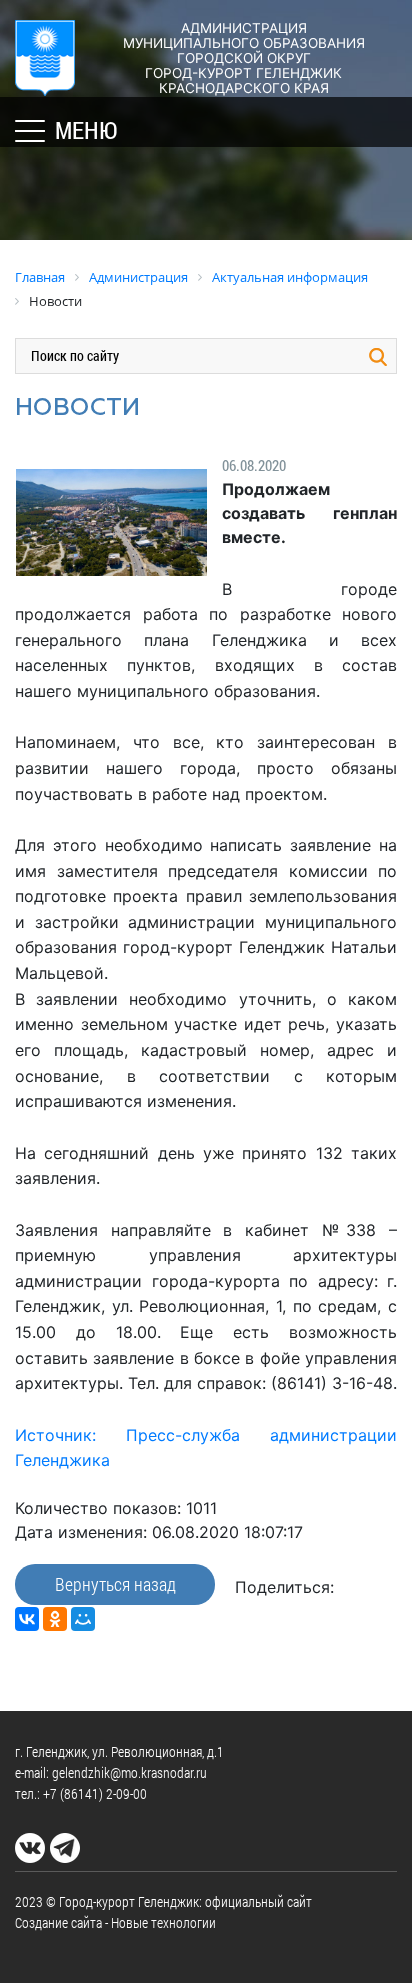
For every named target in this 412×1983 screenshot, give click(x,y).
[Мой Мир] (83, 1619)
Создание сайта (58, 1922)
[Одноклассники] (55, 1619)
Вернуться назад (115, 1584)
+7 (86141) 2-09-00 (95, 1793)
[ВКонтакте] (27, 1619)
